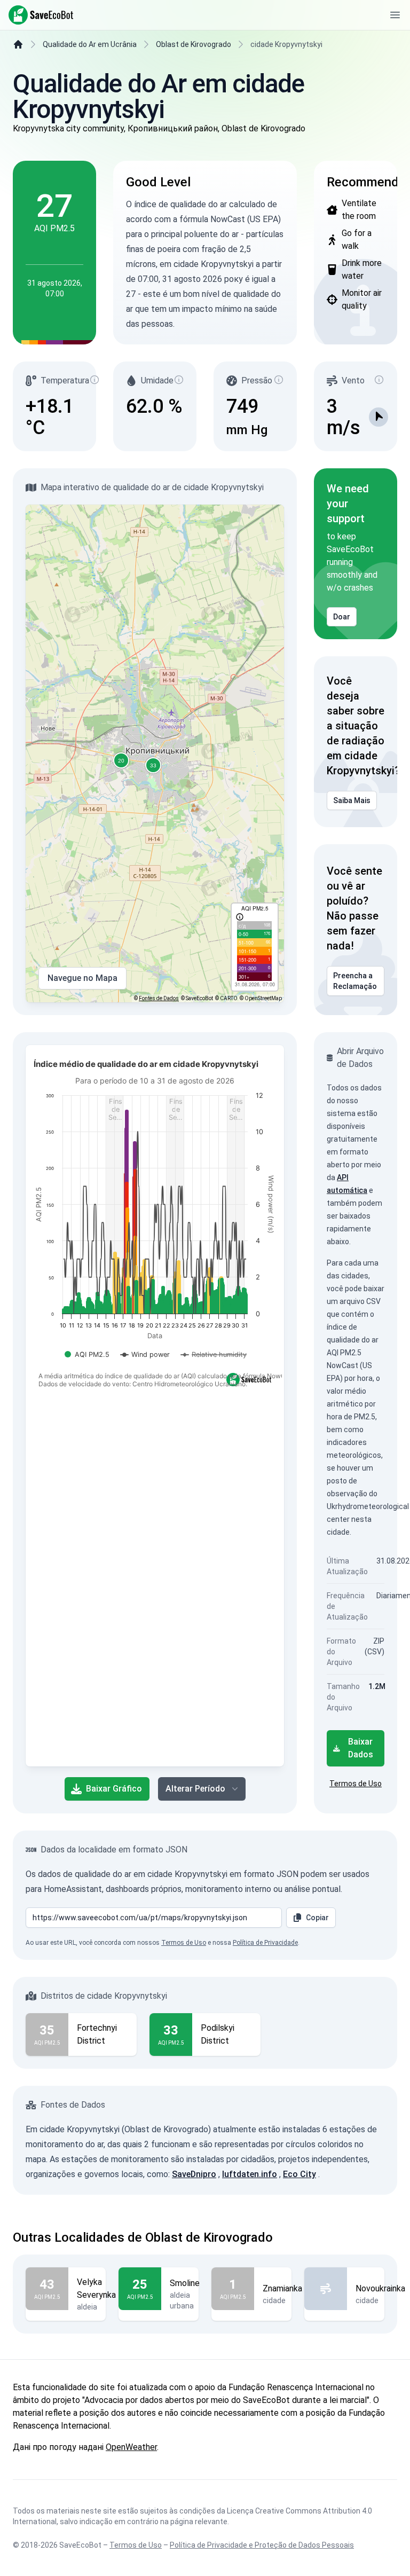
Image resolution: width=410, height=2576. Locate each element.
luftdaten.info (250, 2174)
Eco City (299, 2174)
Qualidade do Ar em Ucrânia (90, 44)
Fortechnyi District (97, 2034)
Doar (342, 617)
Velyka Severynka (96, 2288)
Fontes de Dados (159, 998)
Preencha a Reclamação (355, 981)
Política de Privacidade (265, 1943)
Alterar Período (195, 1789)
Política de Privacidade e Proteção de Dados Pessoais (262, 2545)
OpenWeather (131, 2447)
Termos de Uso (356, 1784)
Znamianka (282, 2288)
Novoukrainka (380, 2288)
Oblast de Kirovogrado (194, 44)
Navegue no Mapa (82, 978)
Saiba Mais (352, 800)
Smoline (185, 2283)
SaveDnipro (194, 2174)
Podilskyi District (218, 2034)
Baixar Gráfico (114, 1789)
